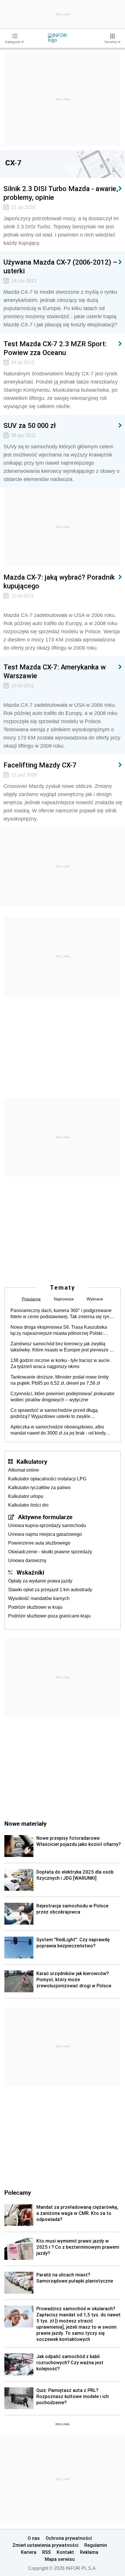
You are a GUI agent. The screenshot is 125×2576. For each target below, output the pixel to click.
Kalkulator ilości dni (28, 1505)
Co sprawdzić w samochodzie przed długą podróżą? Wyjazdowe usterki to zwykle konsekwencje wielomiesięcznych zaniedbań (57, 1414)
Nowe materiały (25, 1823)
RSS (47, 2552)
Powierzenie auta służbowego (39, 1543)
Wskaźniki (30, 1572)
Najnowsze (64, 1299)
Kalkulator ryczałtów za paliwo (39, 1488)
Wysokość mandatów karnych (39, 1598)
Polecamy (18, 2192)
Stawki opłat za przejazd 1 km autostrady (50, 1590)
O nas (34, 2538)
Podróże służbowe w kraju (35, 1607)
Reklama (89, 2552)
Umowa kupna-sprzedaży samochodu (47, 1525)
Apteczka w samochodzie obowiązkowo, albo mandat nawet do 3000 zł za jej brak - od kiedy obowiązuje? (58, 1430)
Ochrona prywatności (69, 2538)
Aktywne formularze (45, 1517)
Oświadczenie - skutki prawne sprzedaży (50, 1552)
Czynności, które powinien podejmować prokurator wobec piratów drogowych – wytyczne (63, 1397)
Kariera (29, 2552)
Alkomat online (24, 1470)
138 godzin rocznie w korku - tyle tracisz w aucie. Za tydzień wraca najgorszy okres (61, 1363)
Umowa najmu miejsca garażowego (45, 1534)
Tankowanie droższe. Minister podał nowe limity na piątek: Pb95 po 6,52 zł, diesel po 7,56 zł (60, 1380)
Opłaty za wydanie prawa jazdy (40, 1581)
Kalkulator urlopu (26, 1496)
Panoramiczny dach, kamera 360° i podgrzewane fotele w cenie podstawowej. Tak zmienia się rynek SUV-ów (62, 1314)
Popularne (31, 1299)
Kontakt (65, 2552)
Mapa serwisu (60, 2559)
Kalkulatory (32, 1461)
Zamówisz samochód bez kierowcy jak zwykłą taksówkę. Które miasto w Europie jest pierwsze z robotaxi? (61, 1347)
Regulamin (96, 2545)
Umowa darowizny (27, 1560)
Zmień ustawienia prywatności (45, 2545)
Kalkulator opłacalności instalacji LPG (47, 1479)
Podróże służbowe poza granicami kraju (49, 1616)
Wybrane (95, 1299)
